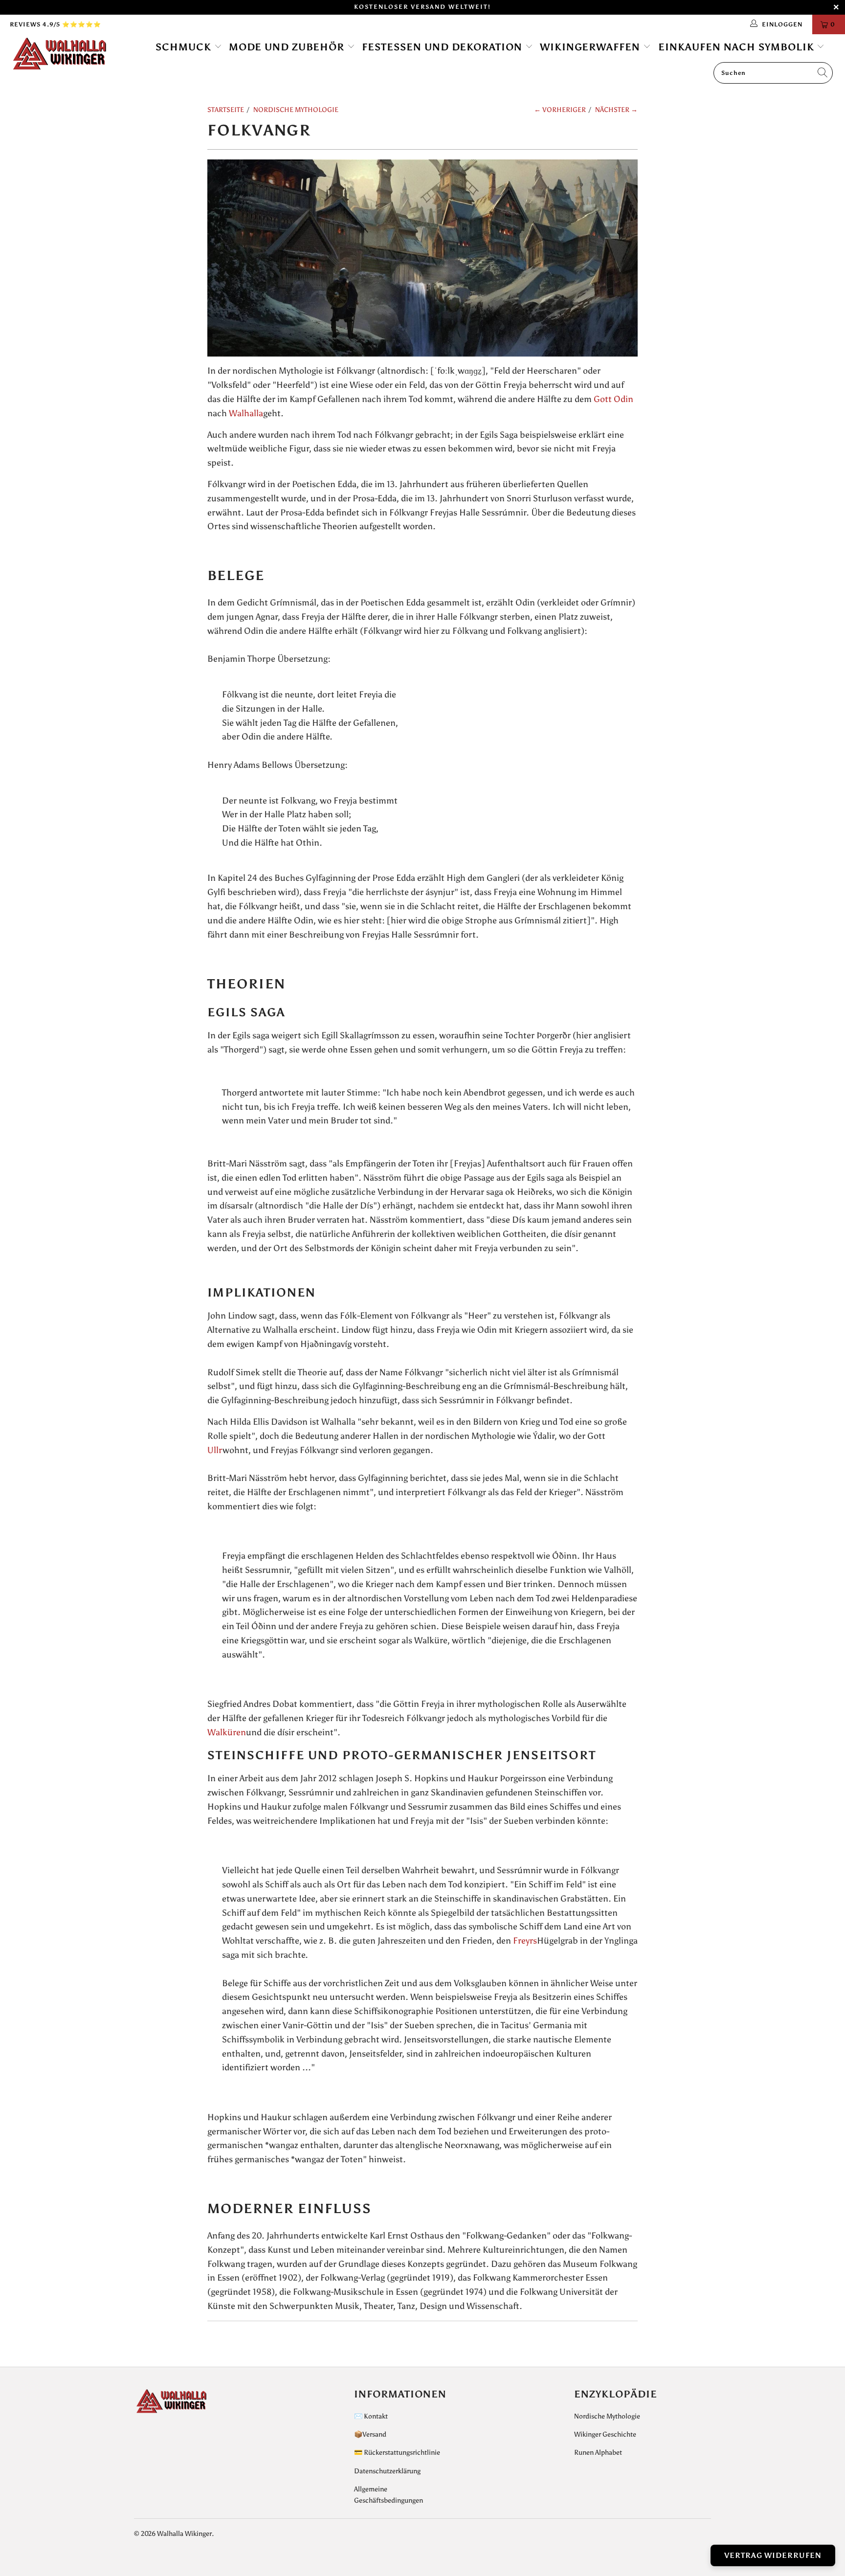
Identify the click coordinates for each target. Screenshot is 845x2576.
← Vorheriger (560, 110)
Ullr (215, 1450)
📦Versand (370, 2434)
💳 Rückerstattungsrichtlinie (397, 2453)
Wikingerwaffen (591, 47)
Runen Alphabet (598, 2453)
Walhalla (246, 413)
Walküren (227, 1732)
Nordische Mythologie (607, 2416)
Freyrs (525, 1941)
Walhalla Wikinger (184, 2534)
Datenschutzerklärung (387, 2471)
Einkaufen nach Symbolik (738, 47)
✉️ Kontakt (371, 2416)
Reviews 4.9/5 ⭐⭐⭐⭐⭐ (56, 24)
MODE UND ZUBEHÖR (288, 47)
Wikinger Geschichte (605, 2434)
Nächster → (616, 110)
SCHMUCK (185, 47)
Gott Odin (613, 399)
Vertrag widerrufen (773, 2555)
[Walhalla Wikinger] (72, 54)
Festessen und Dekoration (444, 47)
